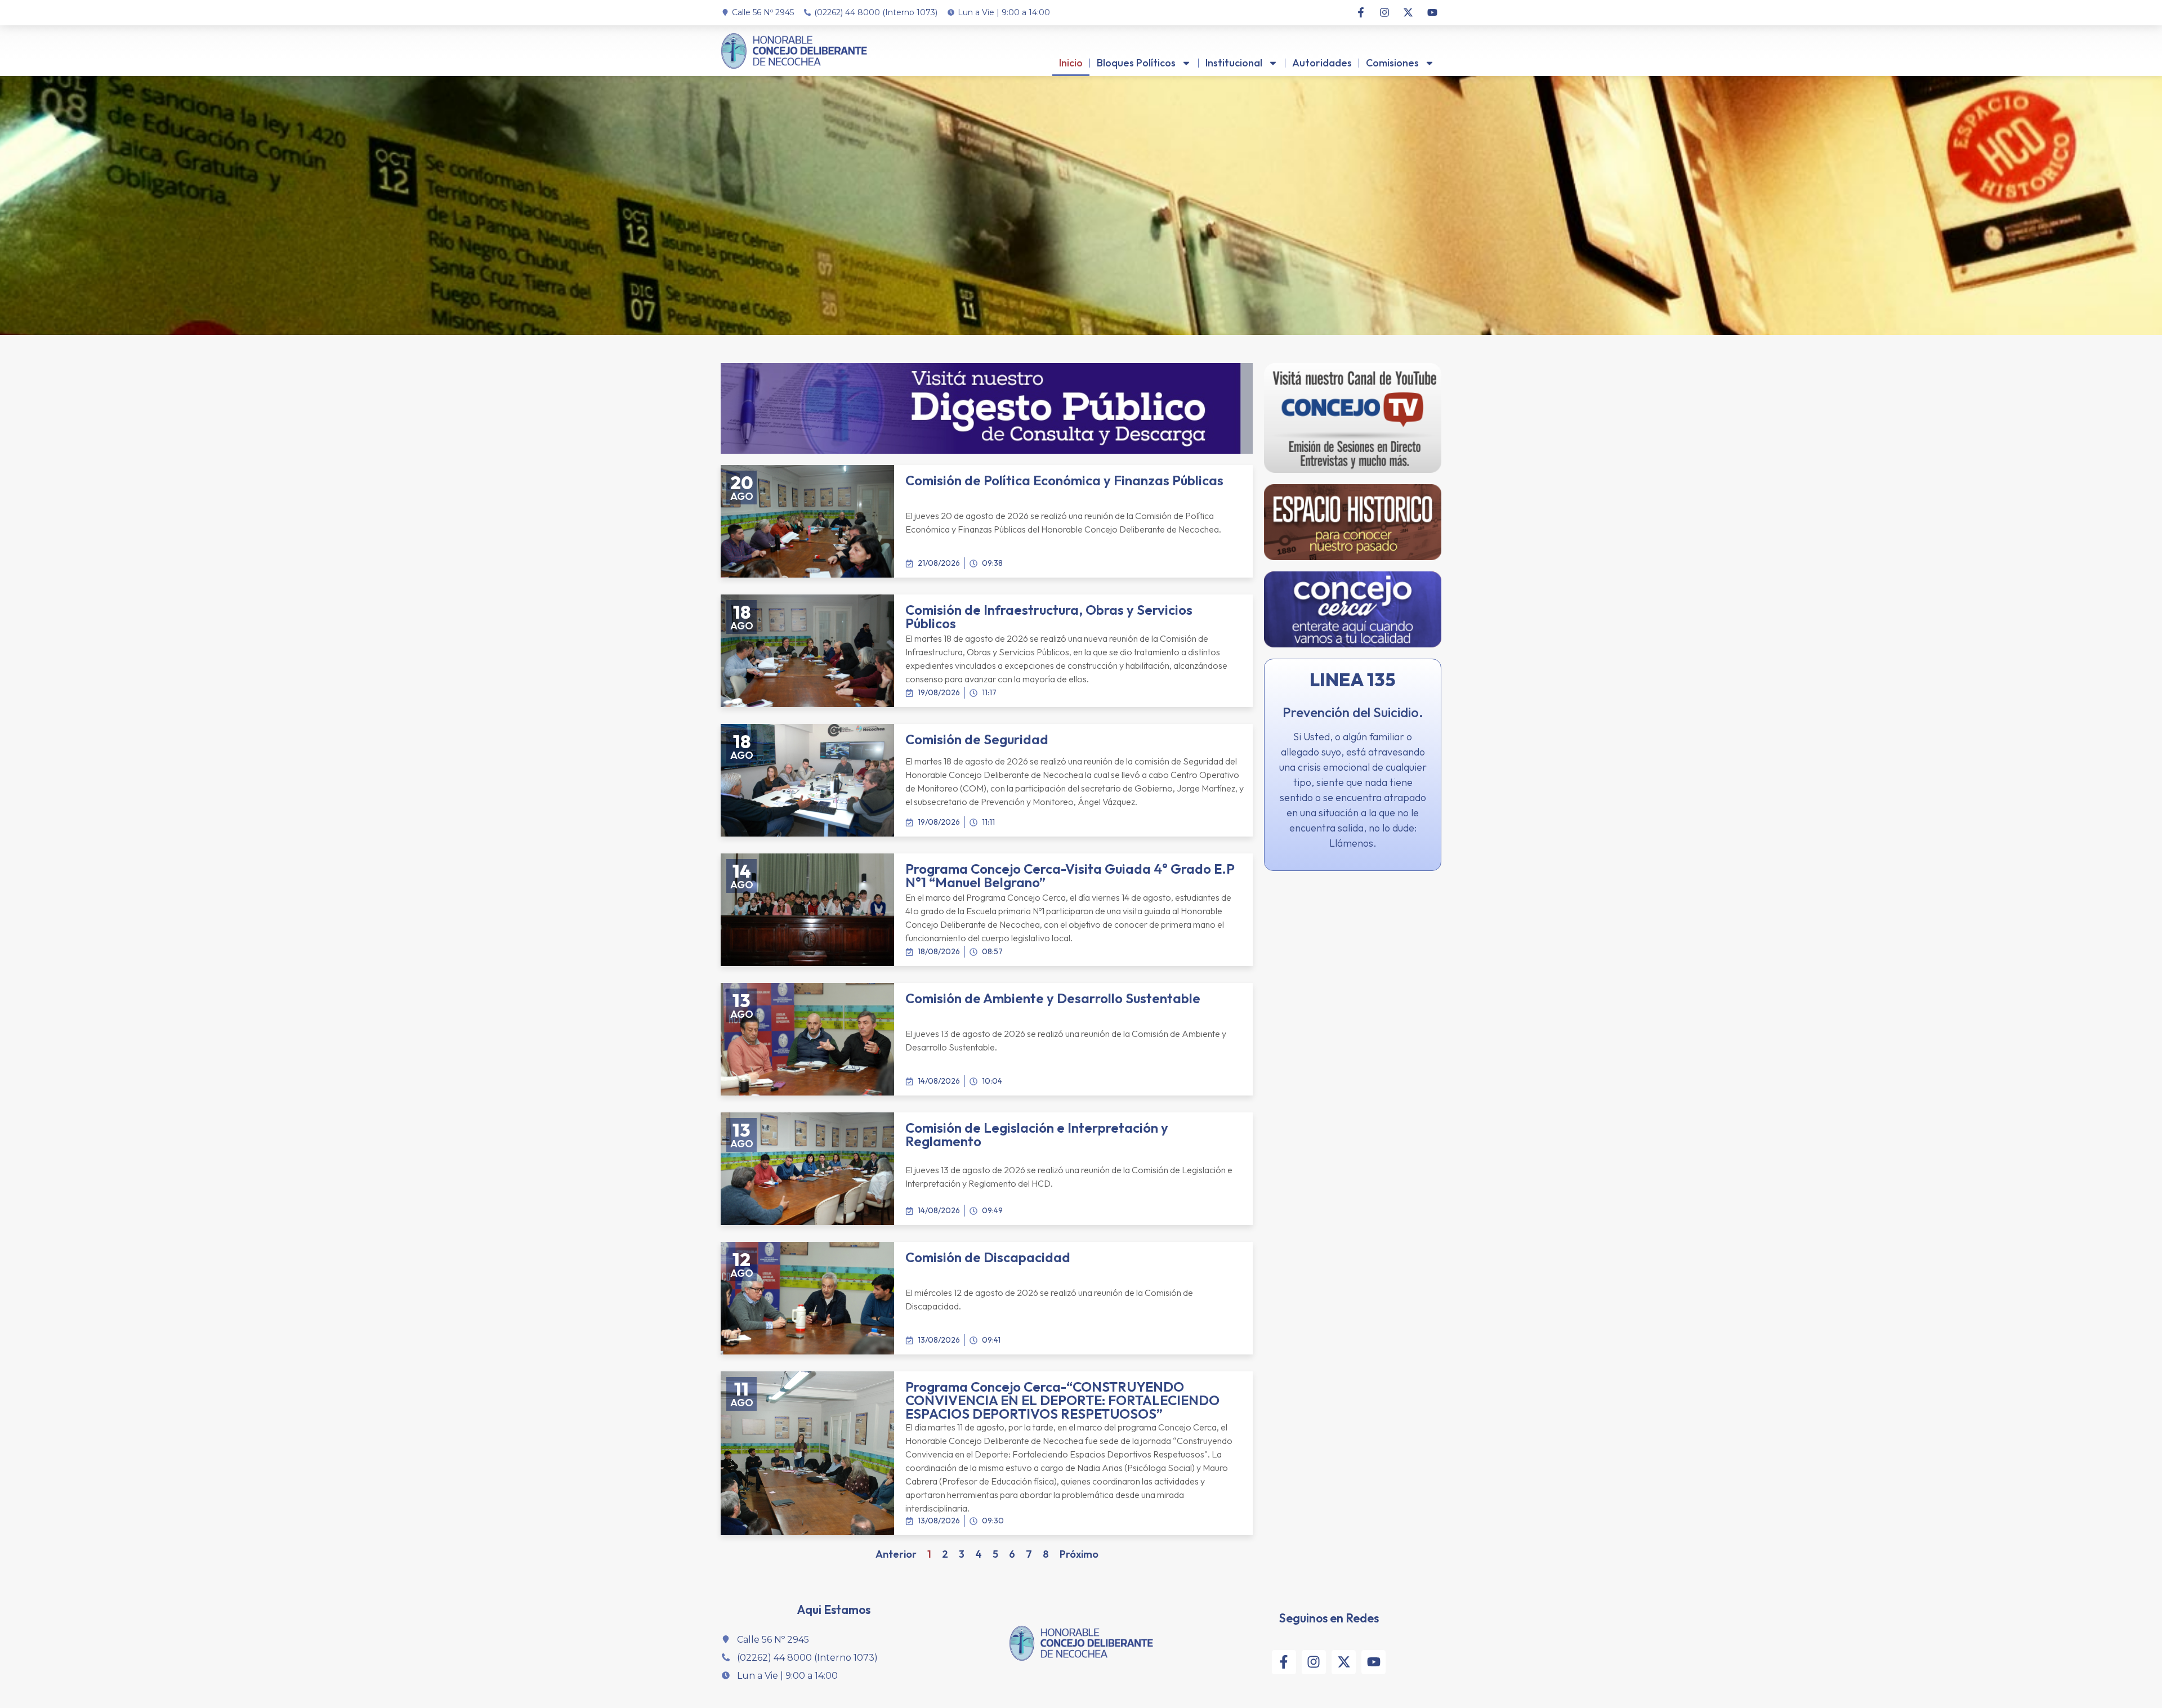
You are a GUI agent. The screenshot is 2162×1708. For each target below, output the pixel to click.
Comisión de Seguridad (977, 739)
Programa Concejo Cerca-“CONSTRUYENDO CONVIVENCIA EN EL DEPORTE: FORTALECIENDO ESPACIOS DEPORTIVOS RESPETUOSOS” (1062, 1400)
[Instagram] (1384, 12)
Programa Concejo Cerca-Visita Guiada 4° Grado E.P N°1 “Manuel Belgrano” (1070, 875)
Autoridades (1322, 63)
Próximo (1079, 1554)
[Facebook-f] (1360, 12)
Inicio (1071, 63)
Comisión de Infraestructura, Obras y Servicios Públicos (1049, 616)
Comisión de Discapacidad (988, 1257)
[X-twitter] (1408, 12)
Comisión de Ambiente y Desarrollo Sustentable (1053, 998)
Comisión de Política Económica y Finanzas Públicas (1064, 480)
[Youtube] (1432, 12)
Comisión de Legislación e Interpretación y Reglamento (1037, 1134)
